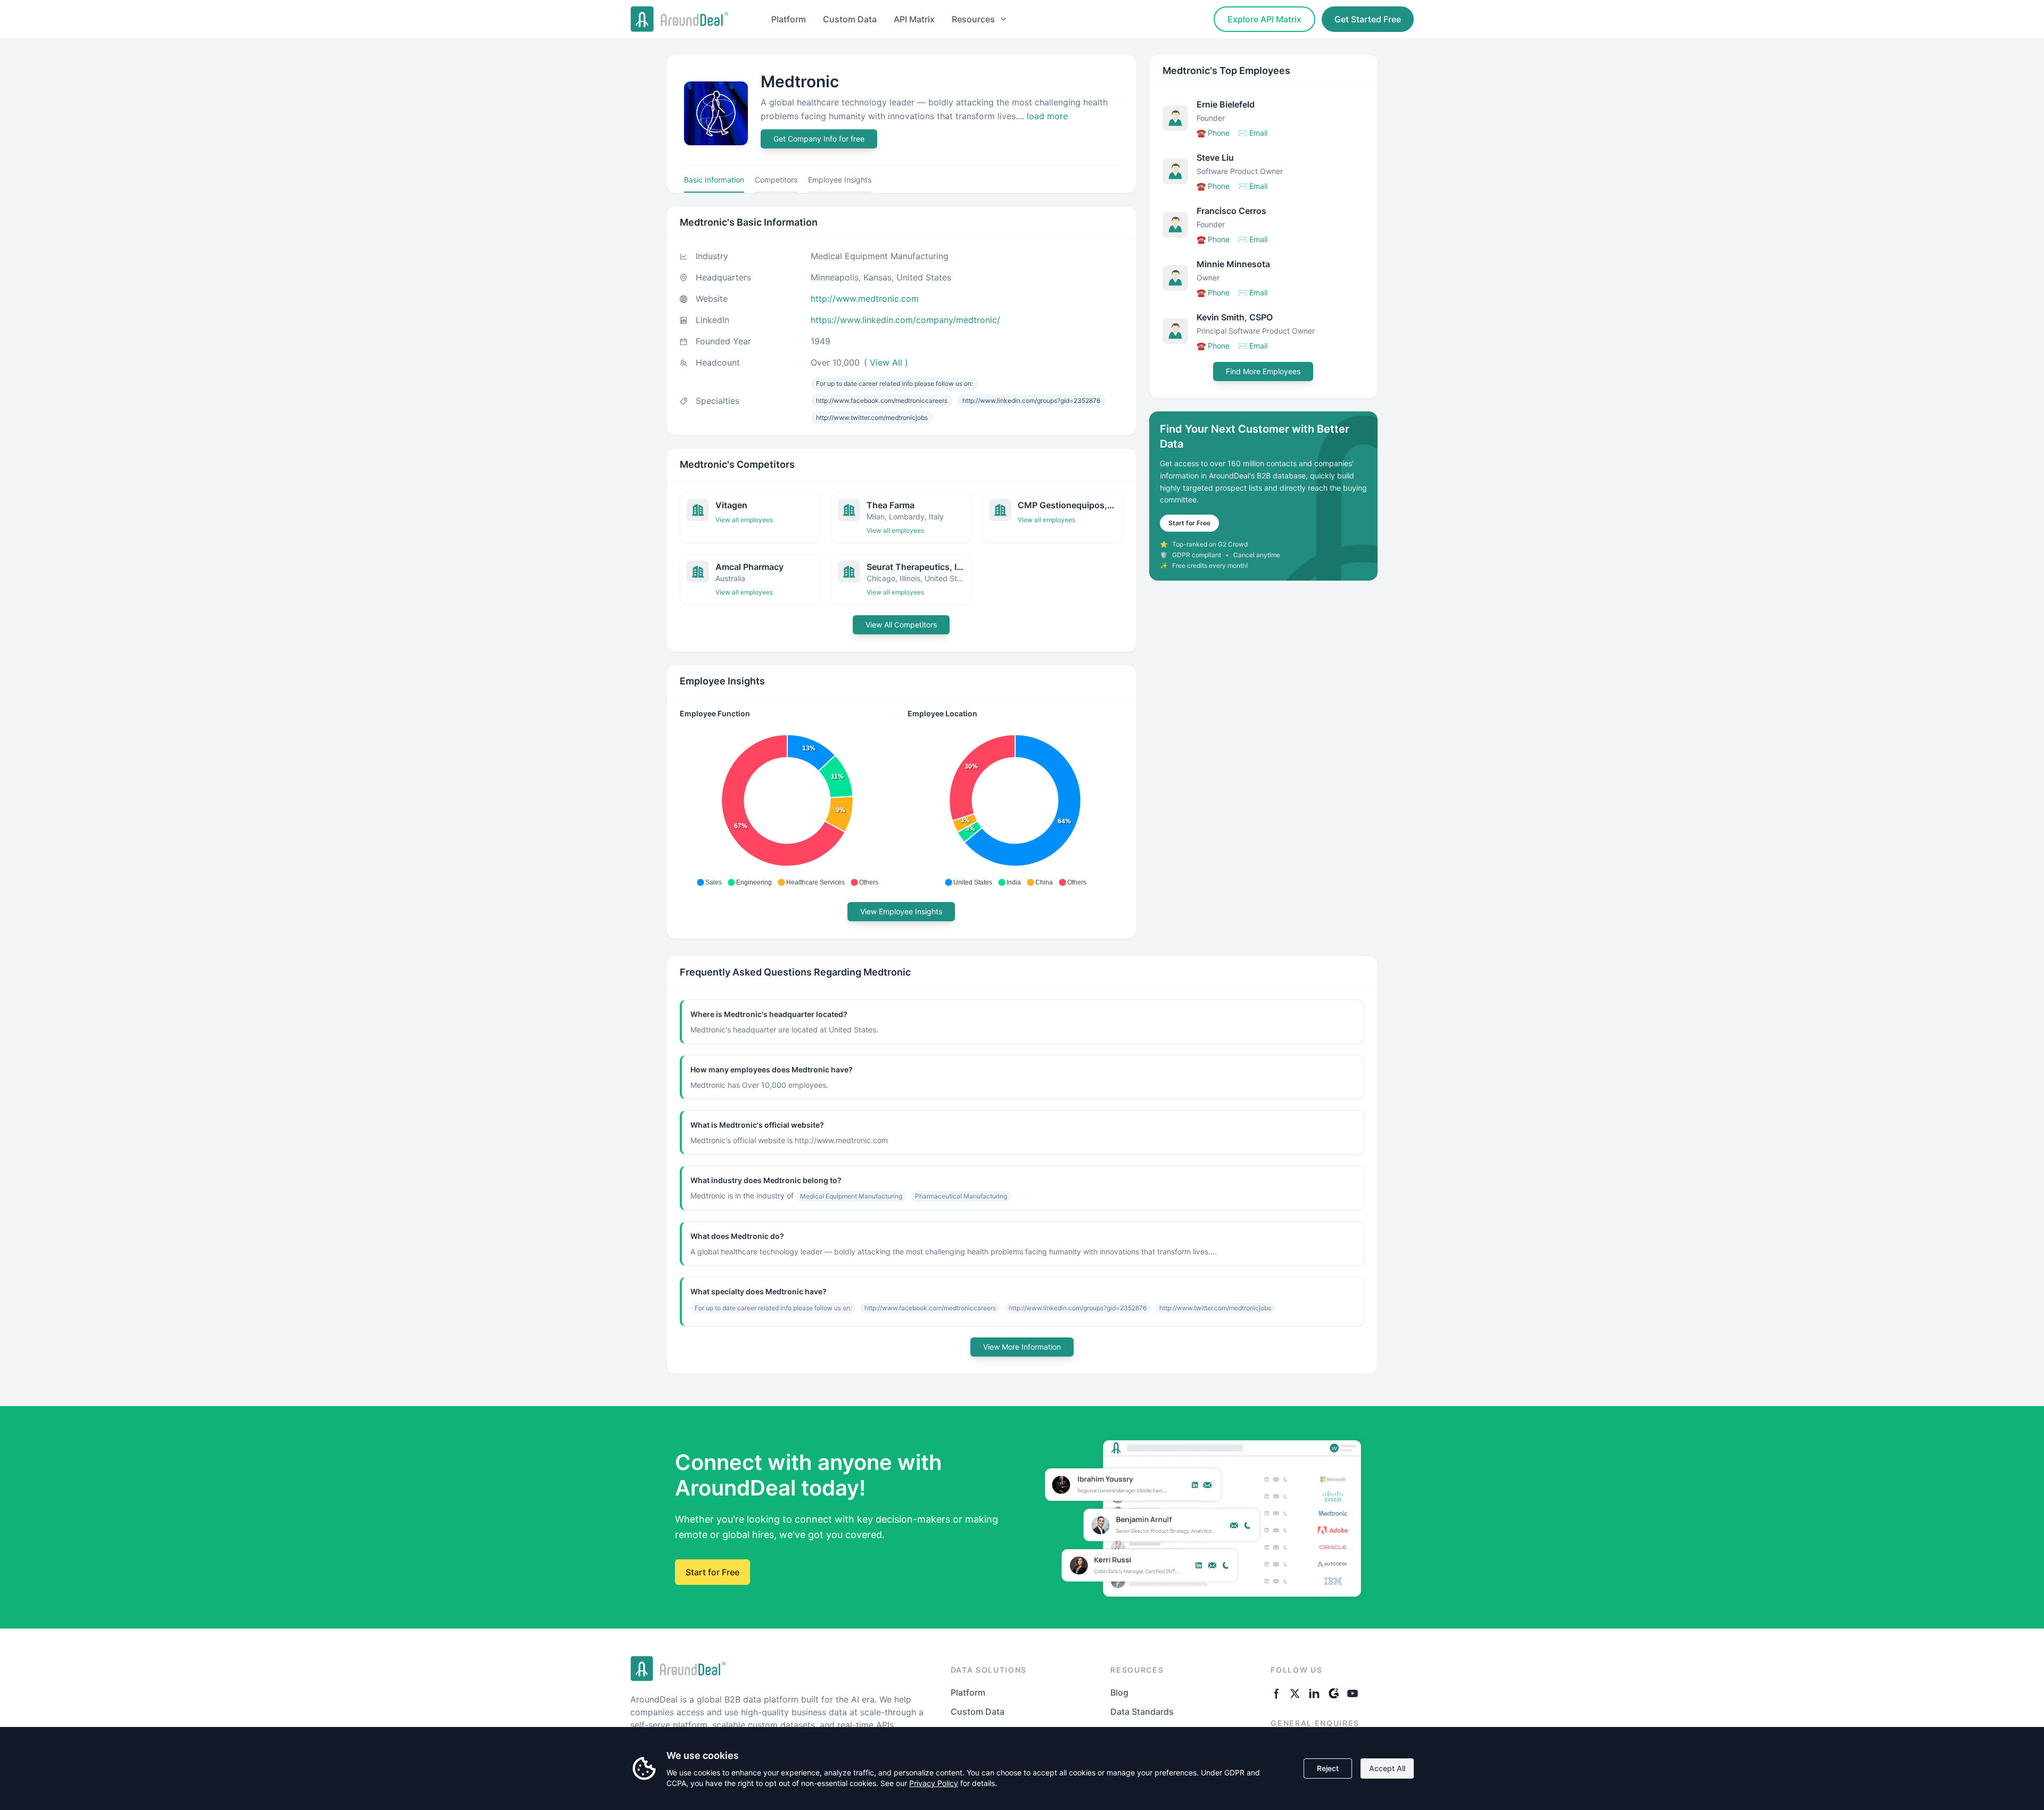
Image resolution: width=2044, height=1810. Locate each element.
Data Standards (1142, 1712)
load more (1047, 116)
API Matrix (914, 19)
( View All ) (886, 362)
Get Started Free (1368, 19)
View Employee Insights (901, 911)
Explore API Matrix (1264, 19)
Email (1253, 133)
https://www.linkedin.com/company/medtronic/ (905, 320)
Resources (973, 19)
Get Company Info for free (819, 139)
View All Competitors (901, 625)
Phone (1213, 133)
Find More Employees (1263, 371)
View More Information (1022, 1347)
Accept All (1387, 1768)
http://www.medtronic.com (865, 299)
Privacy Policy (934, 1783)
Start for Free (1189, 523)
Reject (1328, 1768)
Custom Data (850, 19)
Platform (789, 19)
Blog (1119, 1692)
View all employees (744, 520)
